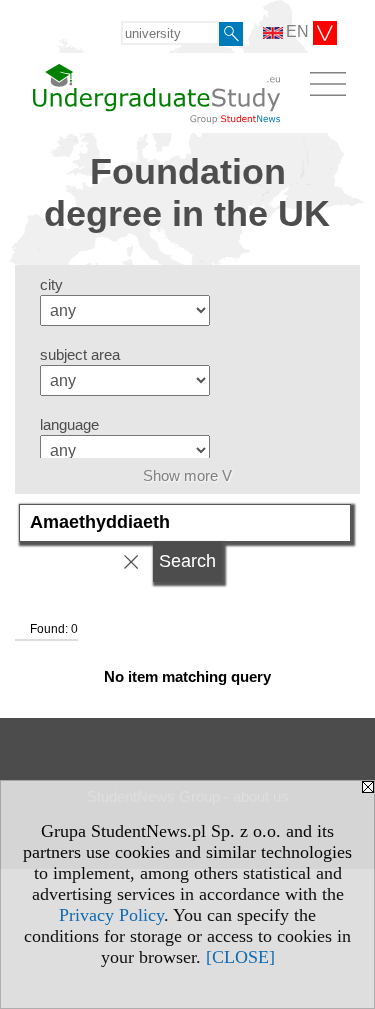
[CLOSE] (240, 957)
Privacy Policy (111, 915)
